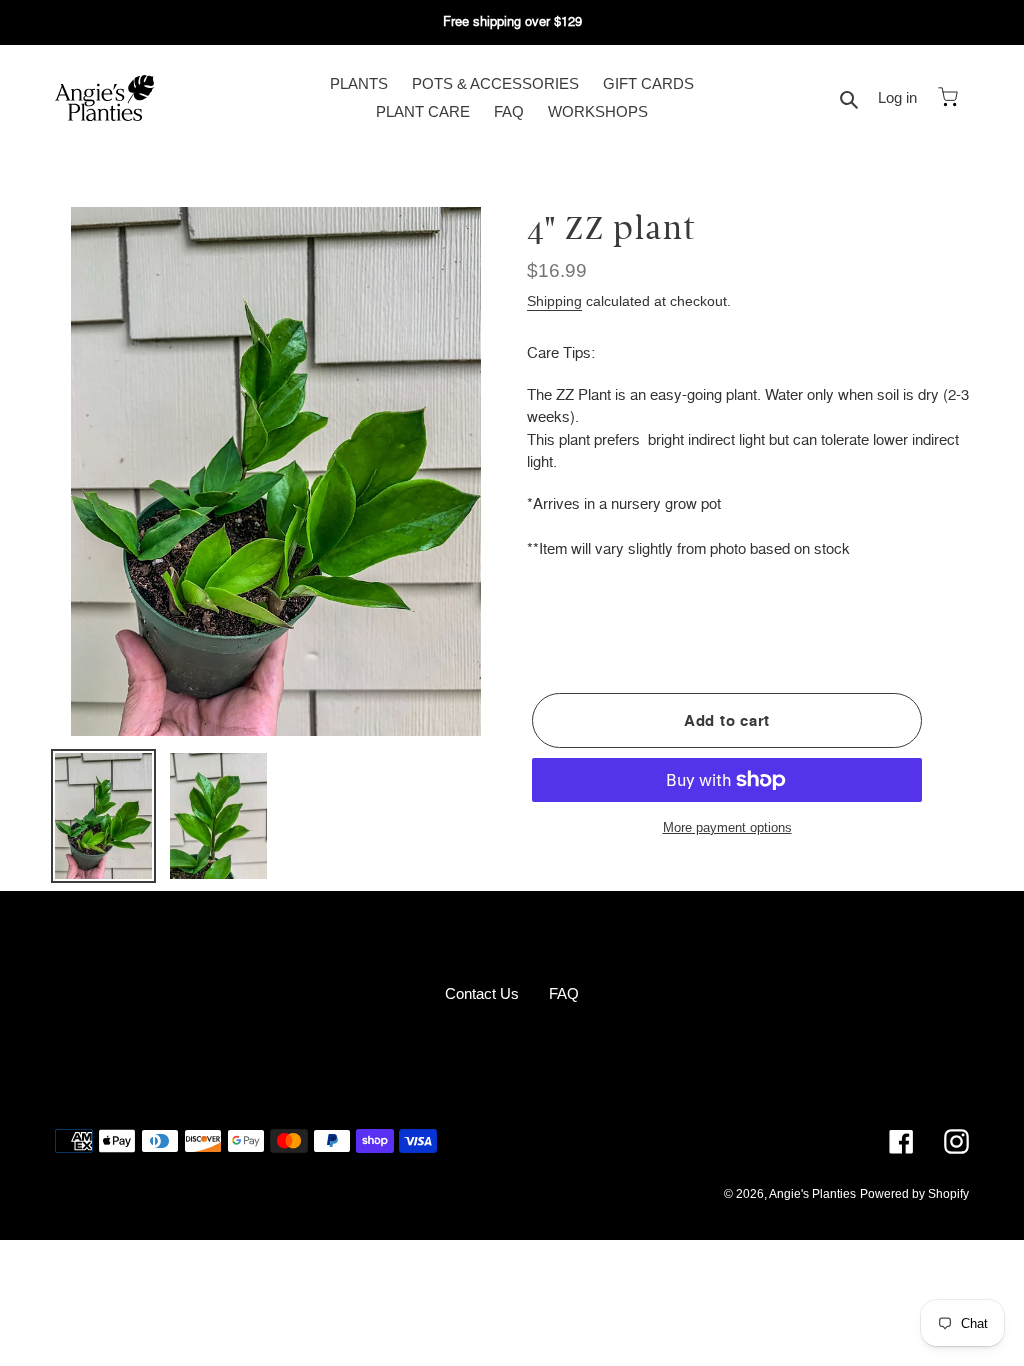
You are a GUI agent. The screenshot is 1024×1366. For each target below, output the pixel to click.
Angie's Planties (812, 1194)
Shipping (554, 301)
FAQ (564, 993)
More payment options (727, 827)
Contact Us (482, 993)
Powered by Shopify (914, 1194)
